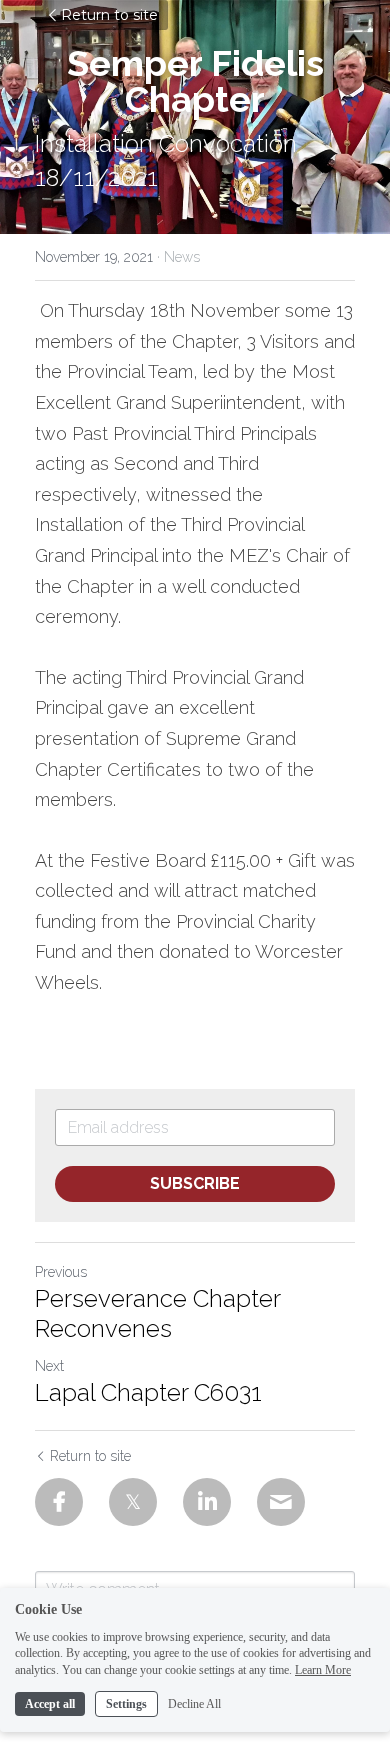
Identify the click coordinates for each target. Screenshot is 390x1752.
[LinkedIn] (207, 1502)
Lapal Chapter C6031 (148, 1392)
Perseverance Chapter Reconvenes (157, 1313)
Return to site (109, 15)
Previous (61, 1272)
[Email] (281, 1502)
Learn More (323, 1670)
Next (49, 1366)
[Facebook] (59, 1502)
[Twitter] (133, 1502)
